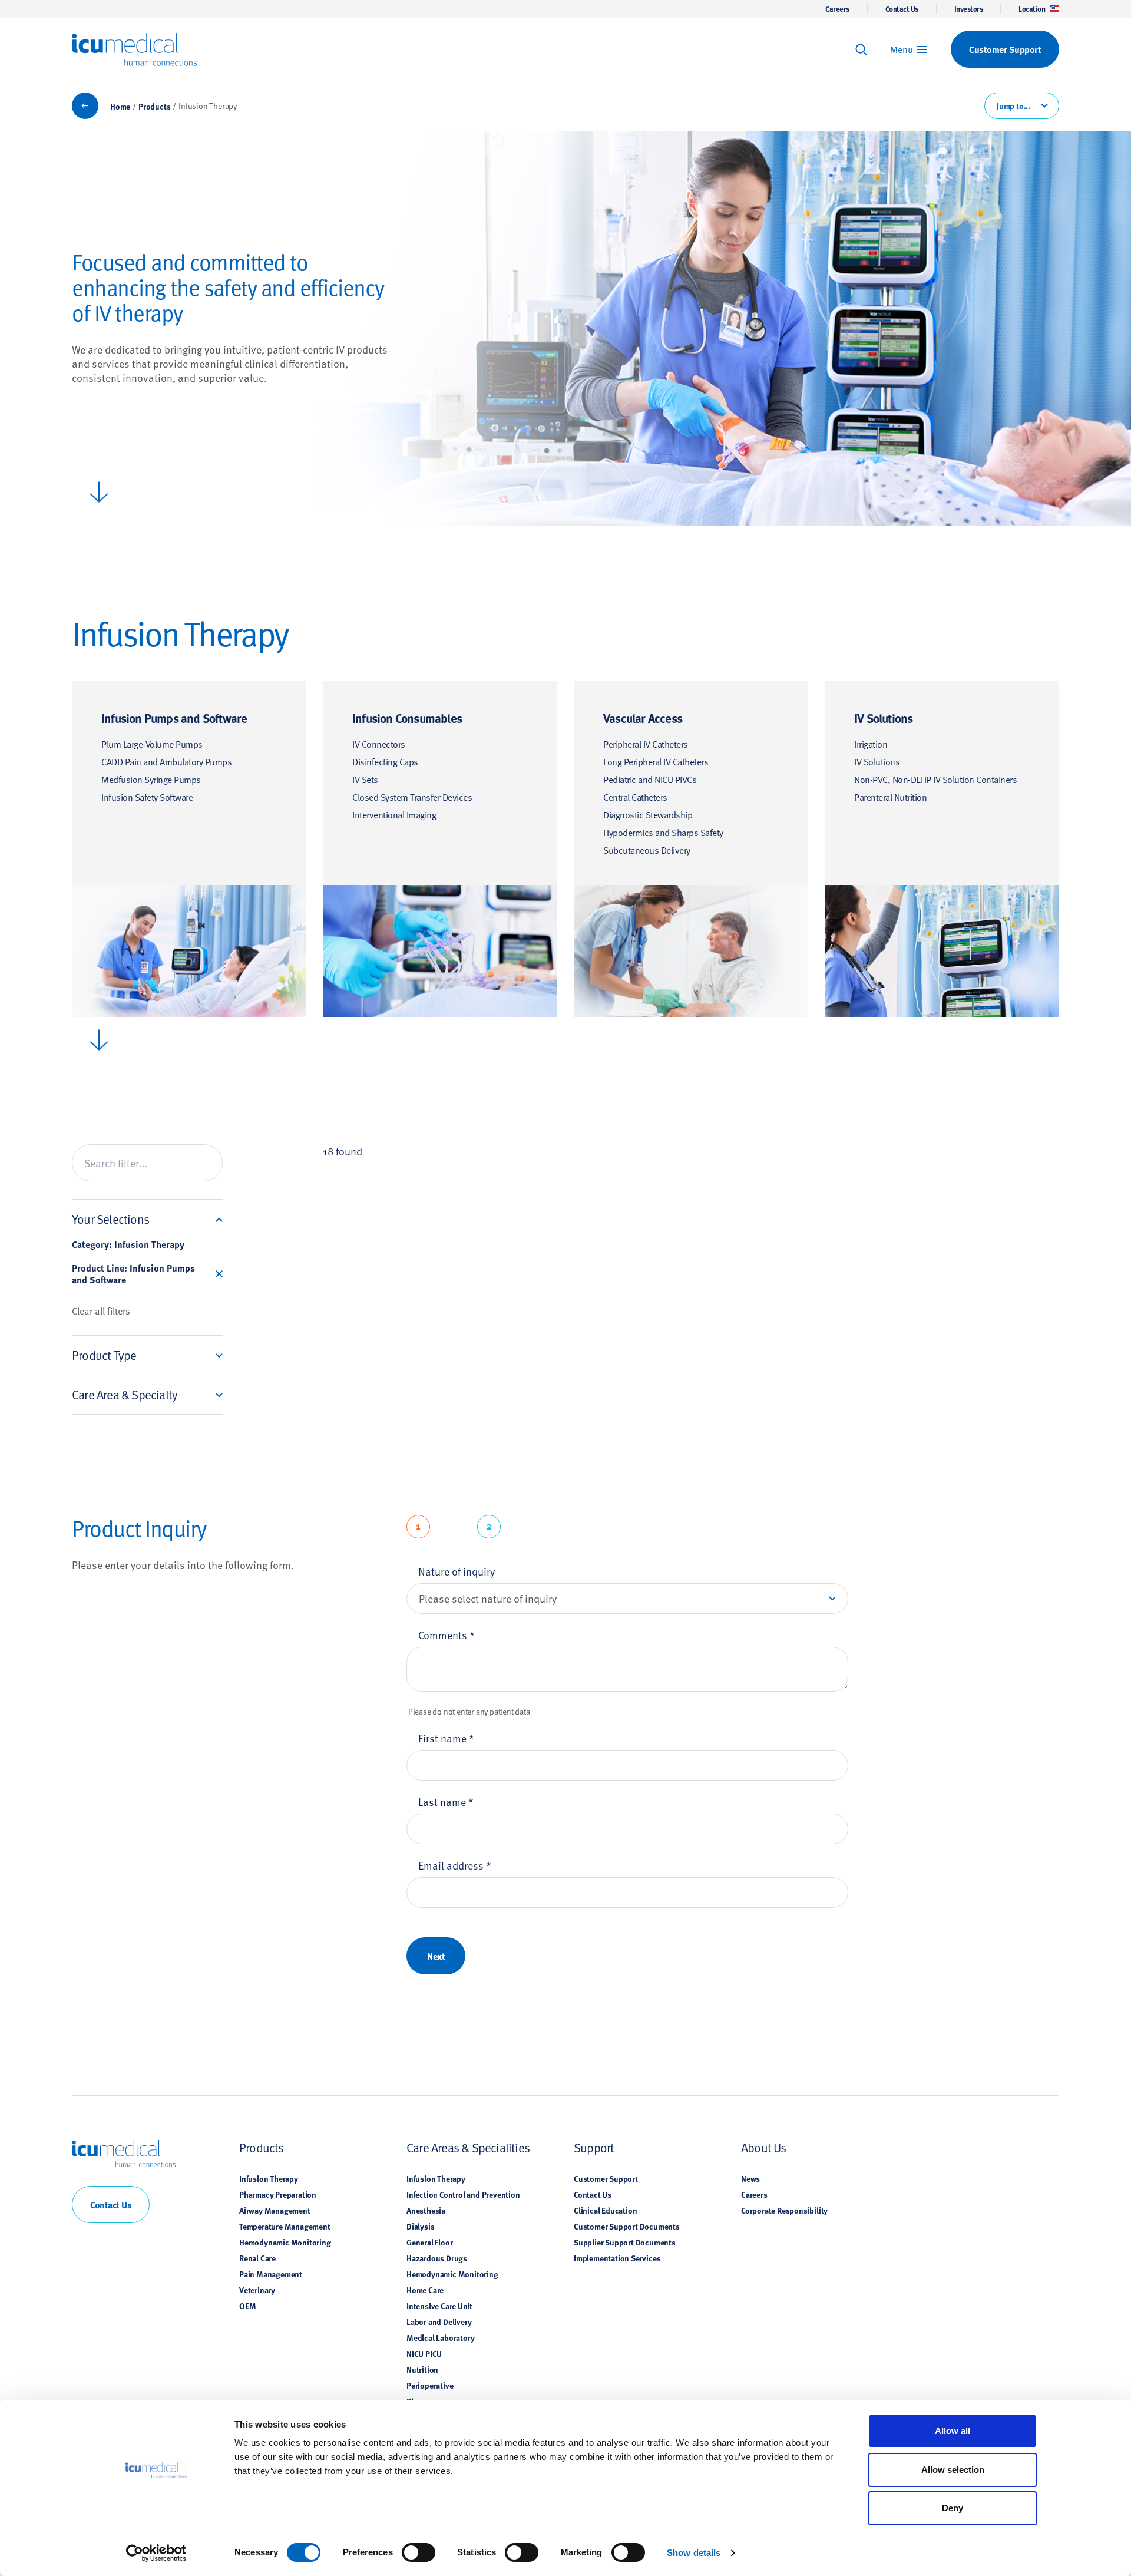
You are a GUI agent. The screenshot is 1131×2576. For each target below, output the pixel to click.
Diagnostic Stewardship (648, 814)
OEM (247, 2306)
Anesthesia (426, 2210)
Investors (969, 9)
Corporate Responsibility (784, 2210)
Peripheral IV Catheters (646, 744)
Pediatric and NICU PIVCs (650, 779)
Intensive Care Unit (439, 2306)
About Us (764, 2147)
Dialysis (420, 2226)
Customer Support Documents (627, 2226)
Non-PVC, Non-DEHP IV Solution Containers (935, 779)
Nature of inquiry (457, 1571)
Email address (455, 1865)
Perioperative (430, 2385)
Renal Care (257, 2258)
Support (594, 2147)
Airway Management (275, 2210)
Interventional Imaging (394, 814)
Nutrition (422, 2369)
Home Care (425, 2290)
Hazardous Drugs (437, 2258)
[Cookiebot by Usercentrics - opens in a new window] (156, 2553)
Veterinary (257, 2290)
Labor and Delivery (439, 2321)
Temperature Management (285, 2226)
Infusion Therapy (269, 2178)
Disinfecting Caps (385, 761)
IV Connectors (379, 744)
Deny (953, 2508)
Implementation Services (617, 2258)
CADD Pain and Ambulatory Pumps (166, 761)
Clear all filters (101, 1311)
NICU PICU (424, 2353)
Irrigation (871, 744)
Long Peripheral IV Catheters (656, 761)
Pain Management (271, 2274)
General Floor (429, 2242)
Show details (694, 2553)
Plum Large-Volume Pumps (152, 744)
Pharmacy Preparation (278, 2194)
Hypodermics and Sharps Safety (663, 832)
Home (120, 106)
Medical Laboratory (440, 2337)
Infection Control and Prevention (463, 2194)
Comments (447, 1635)
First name (446, 1738)
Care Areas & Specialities (468, 2147)
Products (154, 106)
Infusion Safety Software (147, 797)
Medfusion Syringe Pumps (151, 779)
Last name (446, 1801)
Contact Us (902, 9)
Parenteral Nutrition (890, 797)
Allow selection (953, 2470)
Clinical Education (605, 2210)
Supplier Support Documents (625, 2242)
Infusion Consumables (407, 718)
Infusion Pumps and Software (174, 718)
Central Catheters (635, 797)
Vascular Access (643, 718)
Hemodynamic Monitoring (285, 2242)
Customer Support (606, 2178)
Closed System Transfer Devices (412, 797)
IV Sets (365, 779)
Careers (837, 9)
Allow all (953, 2431)
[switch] (419, 2552)
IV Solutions (883, 718)
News (750, 2178)
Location (1032, 9)
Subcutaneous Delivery (647, 850)
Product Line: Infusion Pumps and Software (133, 1274)
